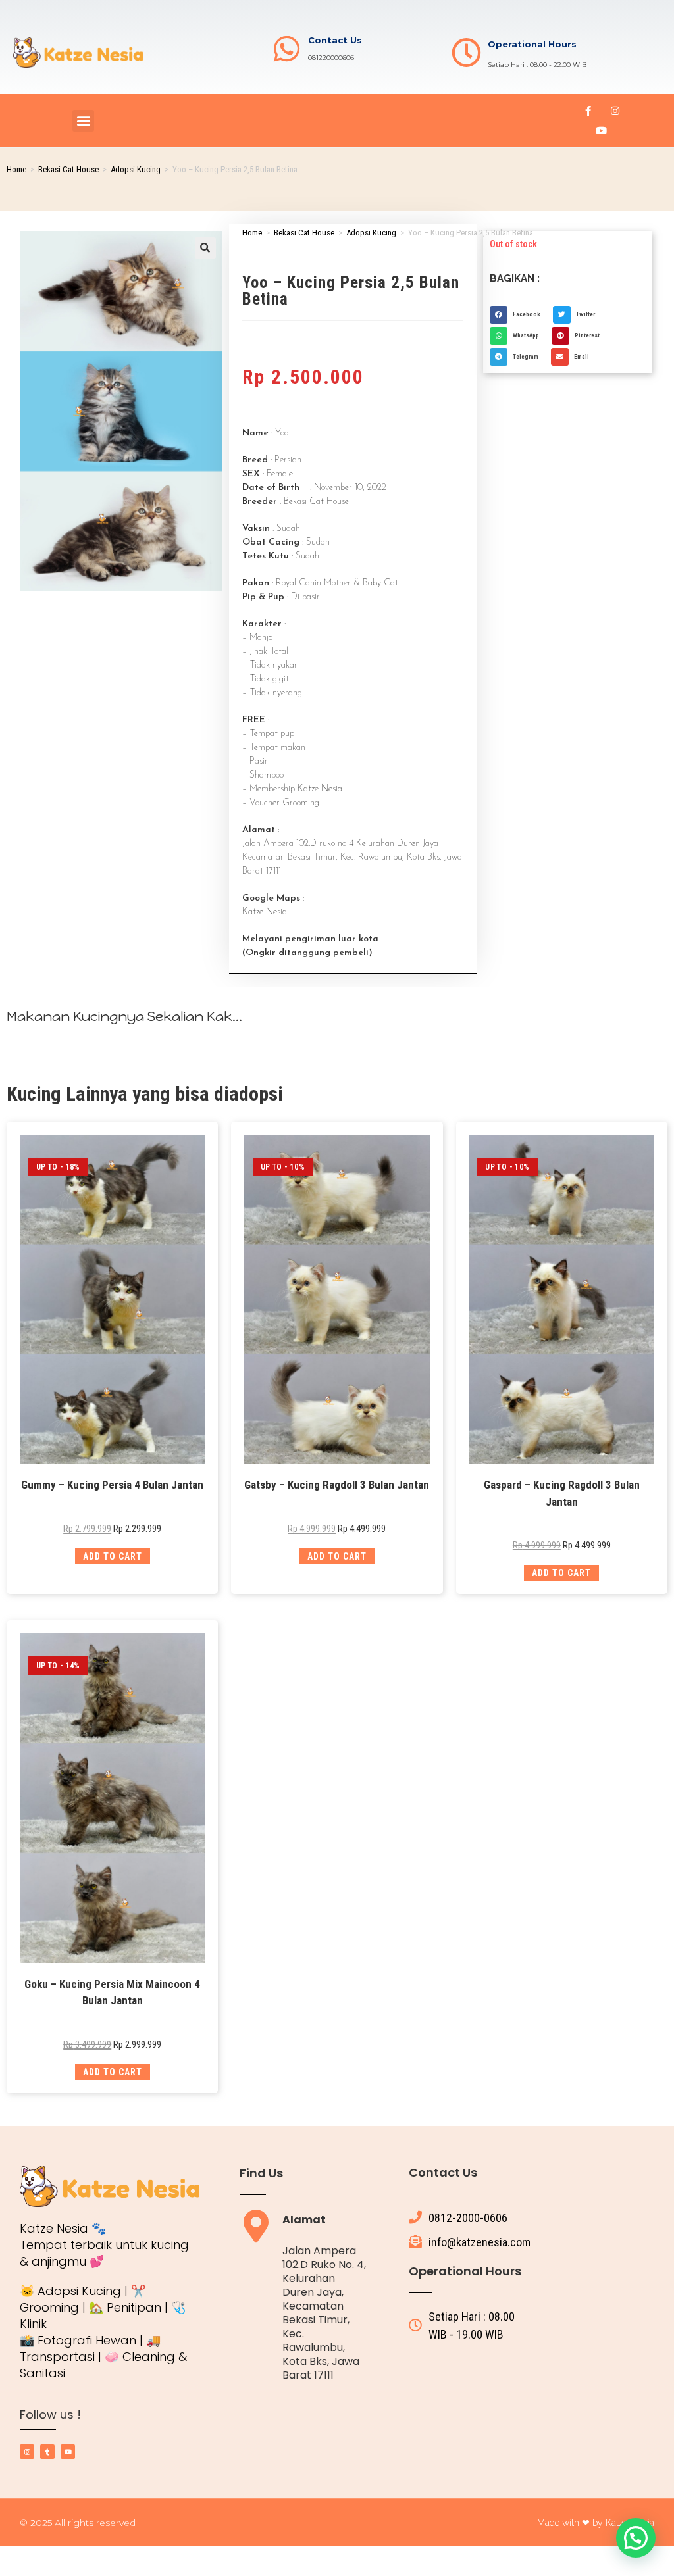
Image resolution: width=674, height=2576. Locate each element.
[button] (83, 121)
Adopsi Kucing (136, 169)
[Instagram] (615, 111)
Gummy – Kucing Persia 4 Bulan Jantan (112, 1485)
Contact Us (335, 40)
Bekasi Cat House (68, 169)
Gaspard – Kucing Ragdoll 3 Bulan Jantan (562, 1493)
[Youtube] (602, 130)
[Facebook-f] (588, 111)
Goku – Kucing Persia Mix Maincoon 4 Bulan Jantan (112, 1993)
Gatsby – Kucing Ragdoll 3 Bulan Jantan (337, 1485)
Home (16, 169)
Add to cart (113, 1556)
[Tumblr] (47, 2452)
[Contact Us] (287, 49)
